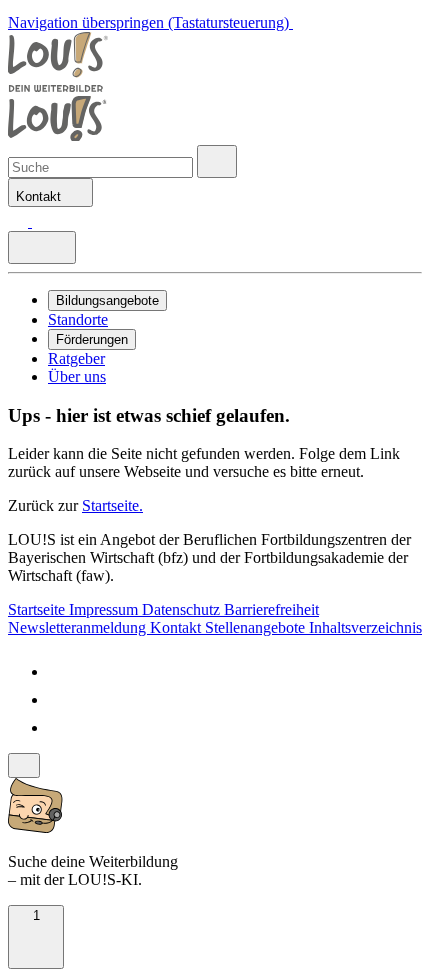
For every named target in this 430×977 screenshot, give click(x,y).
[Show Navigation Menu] (42, 247)
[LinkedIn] (60, 699)
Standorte (78, 319)
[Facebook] (60, 671)
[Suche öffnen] (217, 161)
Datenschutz (183, 609)
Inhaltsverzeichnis (365, 627)
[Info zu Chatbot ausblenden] (24, 765)
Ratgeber (76, 358)
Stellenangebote (257, 627)
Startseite (38, 609)
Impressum (105, 609)
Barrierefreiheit (271, 609)
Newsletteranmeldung (79, 627)
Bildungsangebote (107, 300)
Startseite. (112, 505)
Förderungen (92, 339)
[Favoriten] (20, 221)
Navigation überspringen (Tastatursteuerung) (150, 22)
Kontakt (177, 627)
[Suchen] (42, 221)
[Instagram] (60, 727)
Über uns (77, 376)
